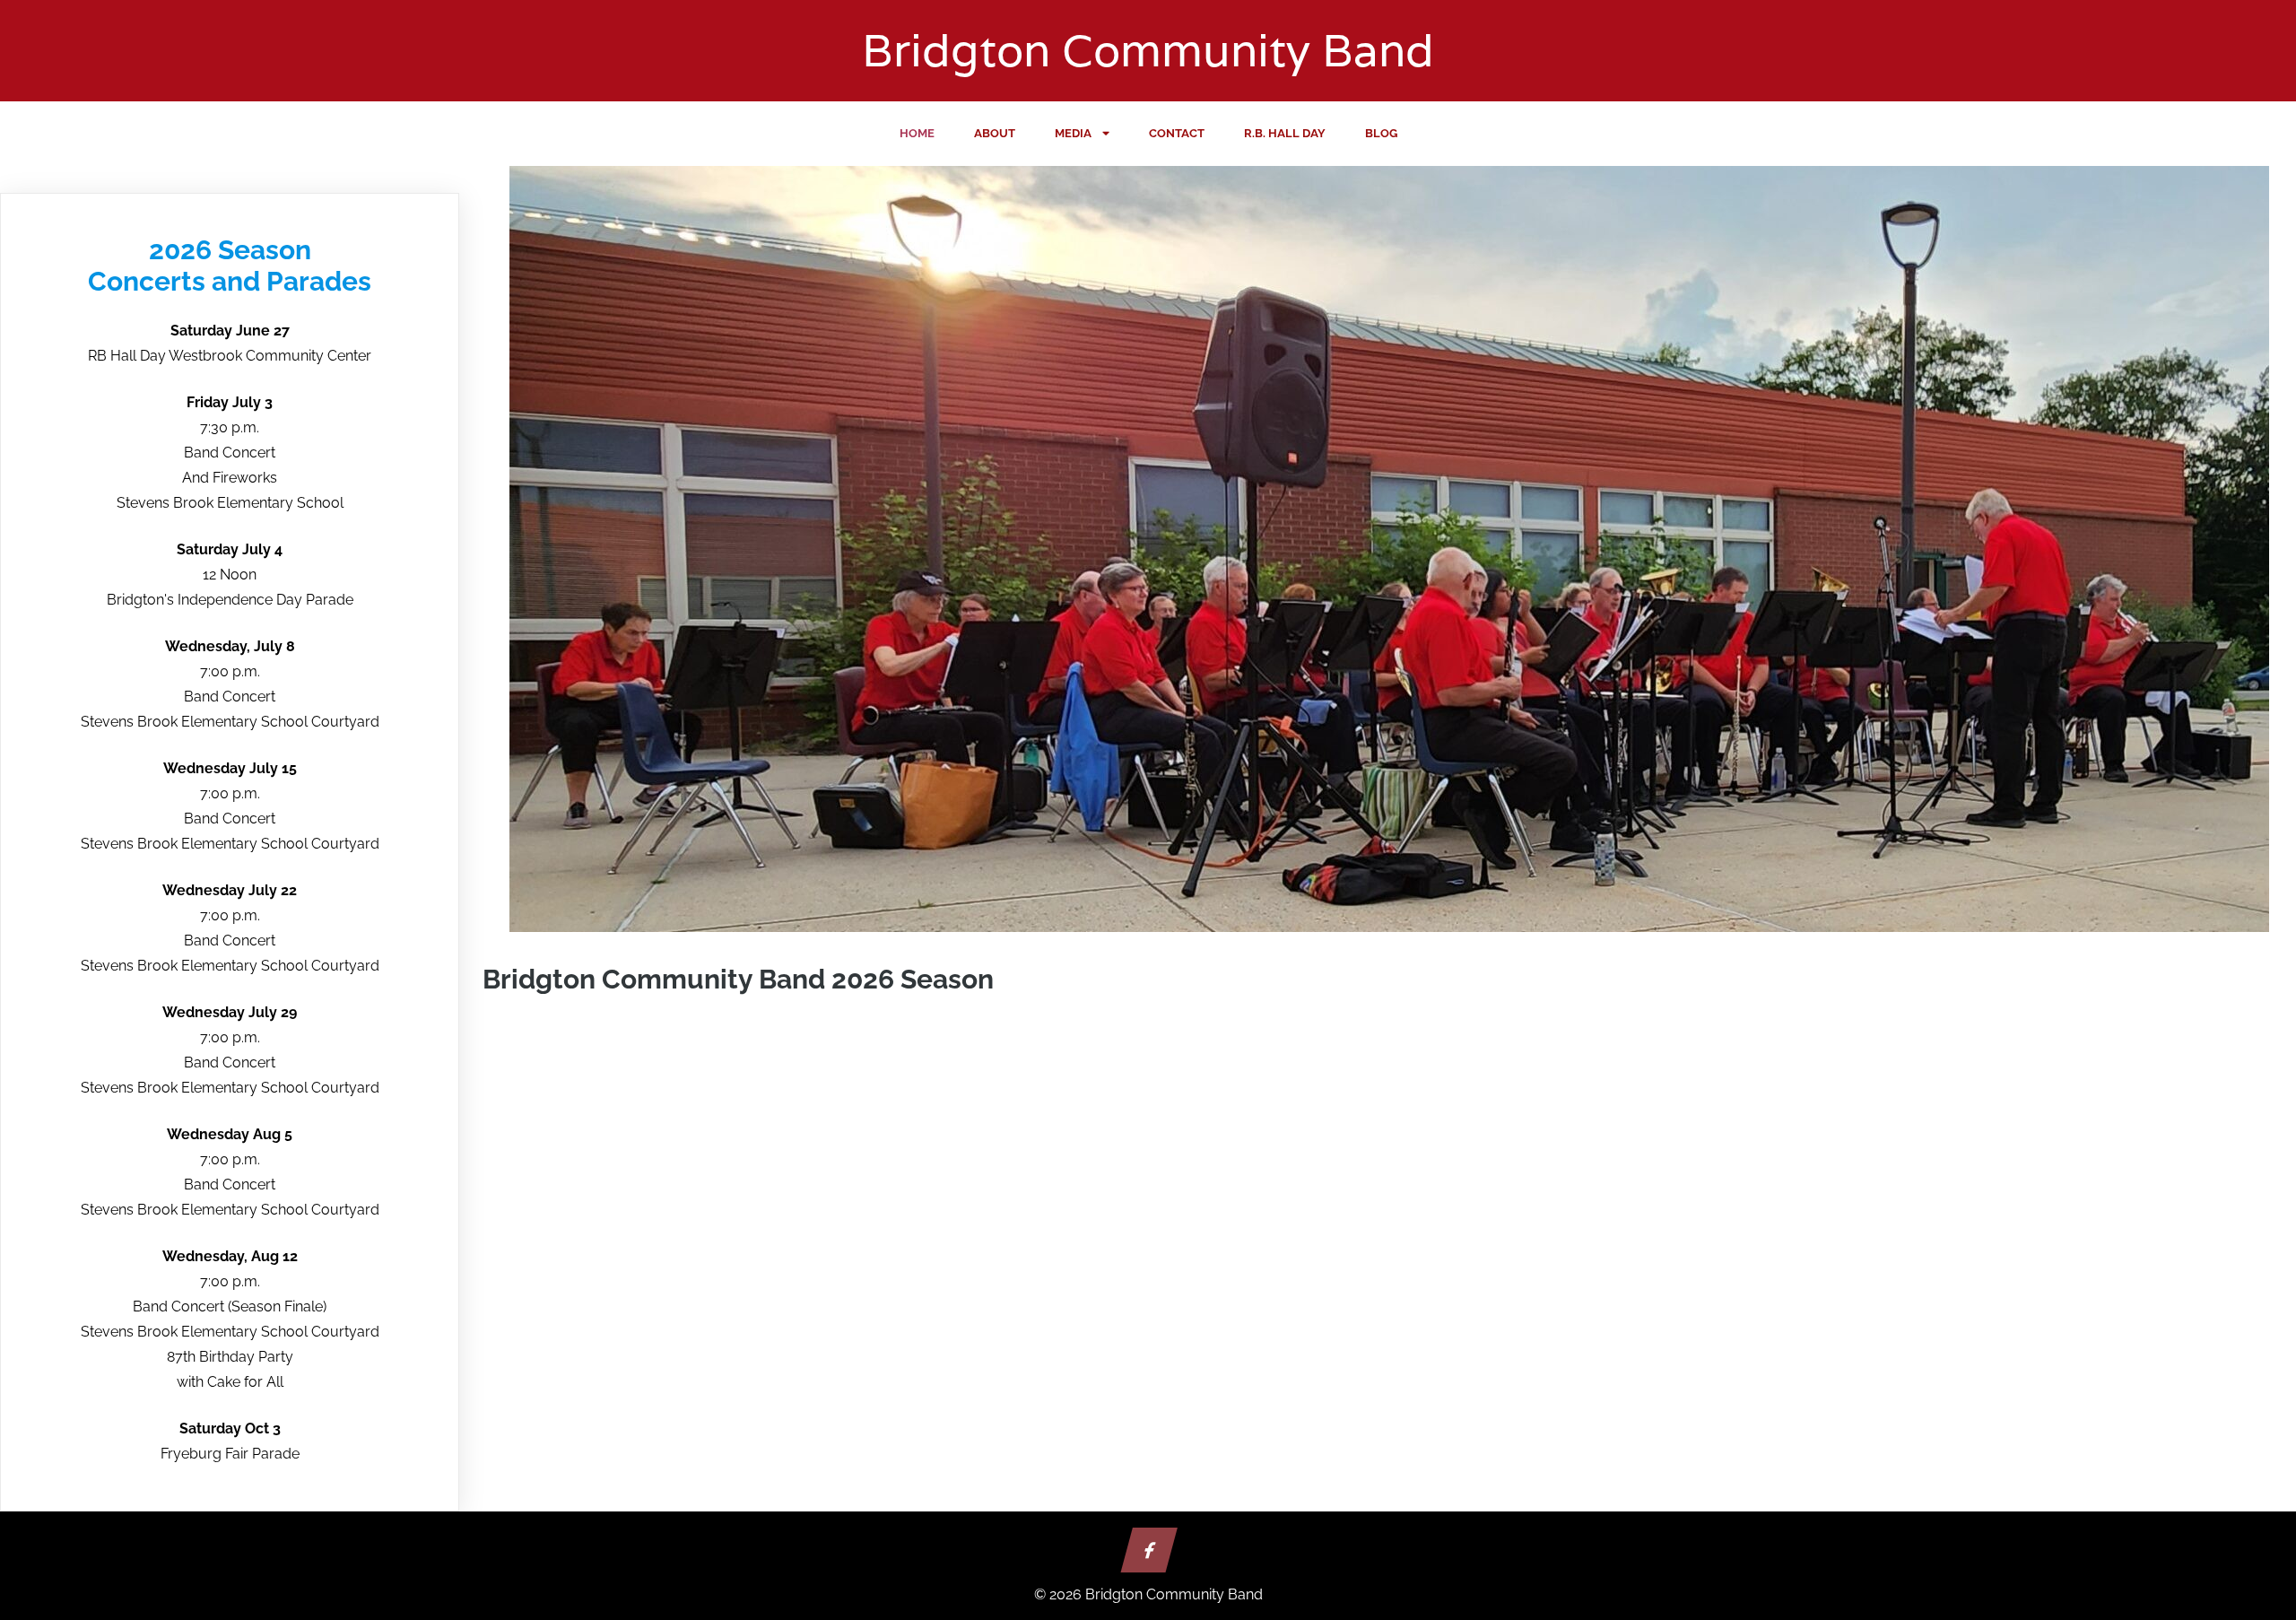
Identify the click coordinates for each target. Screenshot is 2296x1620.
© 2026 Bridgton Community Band (1148, 1594)
